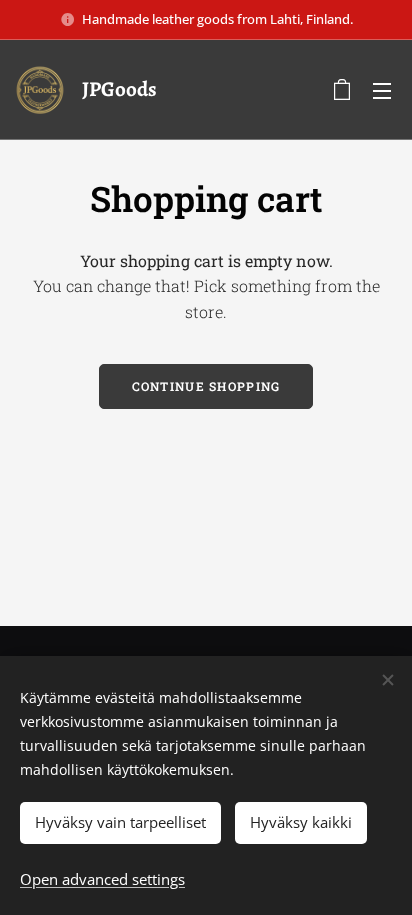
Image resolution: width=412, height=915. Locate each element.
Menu (382, 90)
